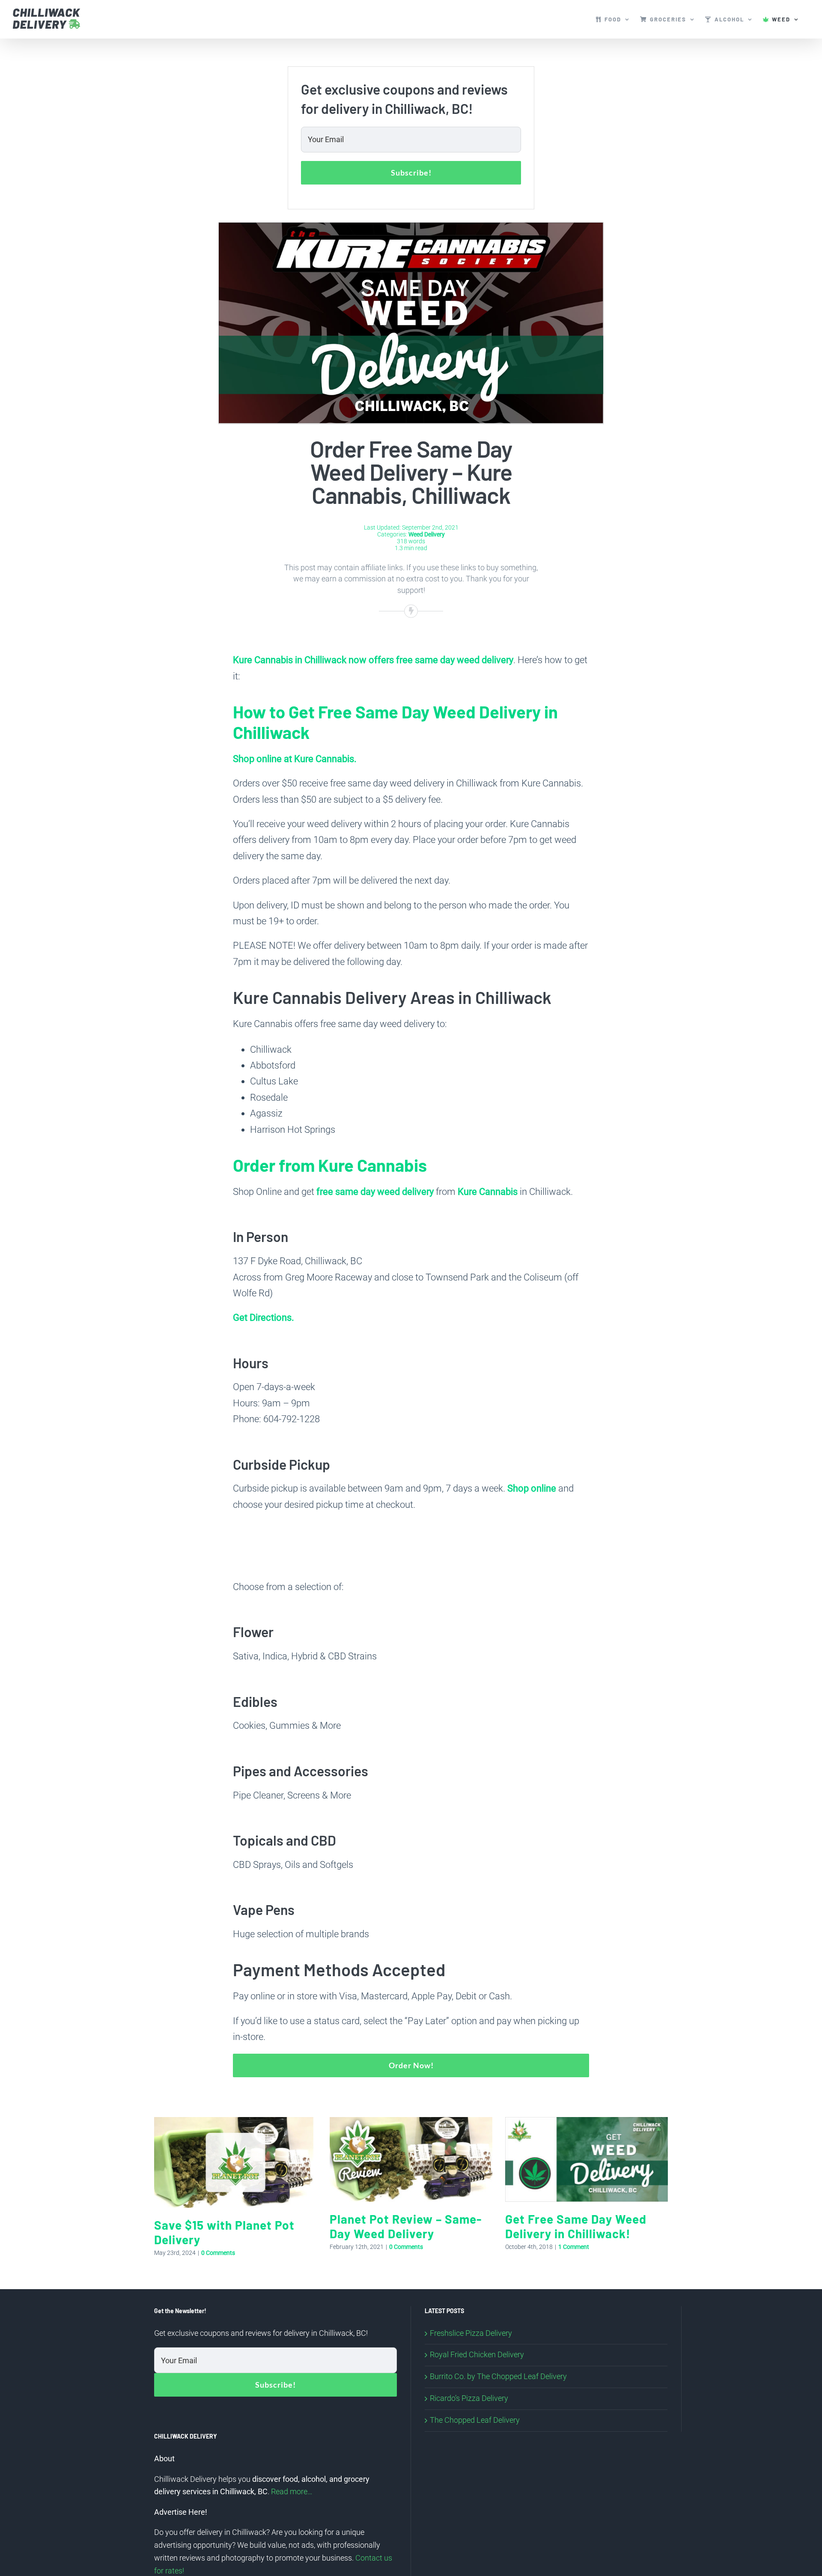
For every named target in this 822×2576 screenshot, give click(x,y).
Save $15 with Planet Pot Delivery (224, 2232)
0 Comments (218, 2253)
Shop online (532, 1488)
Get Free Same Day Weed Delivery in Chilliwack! (576, 2226)
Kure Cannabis (488, 1192)
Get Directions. (264, 1318)
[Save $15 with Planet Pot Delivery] (235, 2122)
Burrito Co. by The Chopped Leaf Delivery (498, 2376)
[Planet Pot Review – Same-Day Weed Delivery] (411, 2122)
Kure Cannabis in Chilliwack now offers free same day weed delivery (373, 660)
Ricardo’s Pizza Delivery (469, 2398)
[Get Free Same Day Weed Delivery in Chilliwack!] (587, 2122)
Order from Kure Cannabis (330, 1165)
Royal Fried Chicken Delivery (477, 2355)
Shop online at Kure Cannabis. (295, 759)
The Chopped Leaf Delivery (475, 2420)
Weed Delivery (427, 534)
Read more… (292, 2492)
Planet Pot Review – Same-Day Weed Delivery (406, 2226)
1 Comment (574, 2247)
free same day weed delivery (375, 1192)
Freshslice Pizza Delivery (471, 2333)
